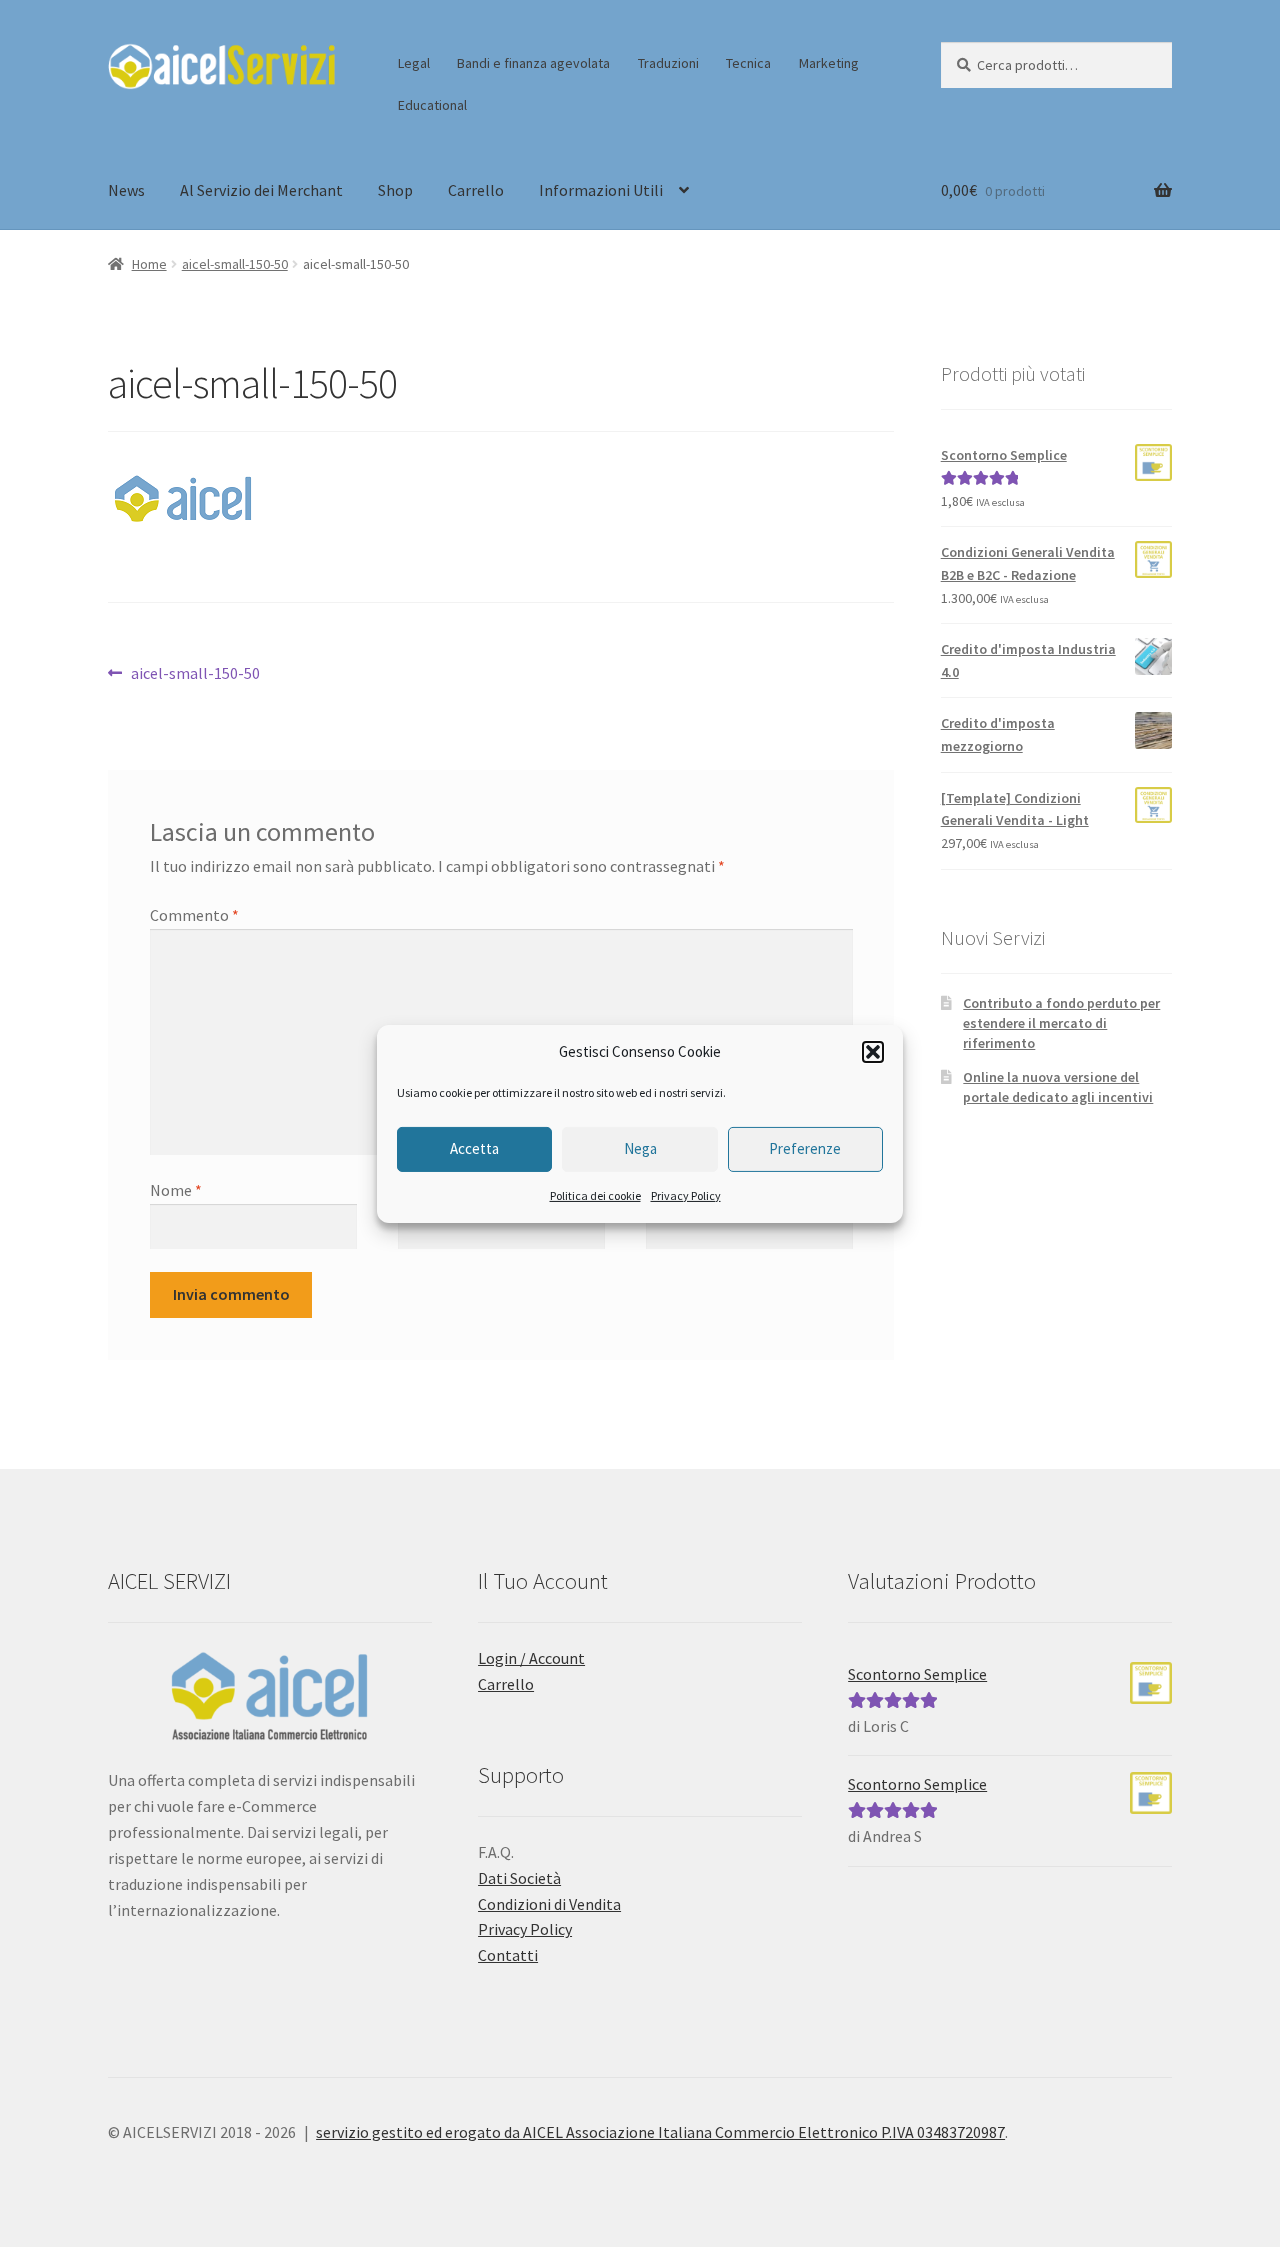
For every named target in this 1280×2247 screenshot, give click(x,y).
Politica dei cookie (595, 1195)
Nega (640, 1148)
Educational (432, 105)
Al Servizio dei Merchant (261, 190)
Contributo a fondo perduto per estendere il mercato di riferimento (1061, 1023)
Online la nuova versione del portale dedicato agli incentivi (1058, 1087)
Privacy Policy (686, 1195)
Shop (395, 190)
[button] (873, 1052)
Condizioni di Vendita (549, 1904)
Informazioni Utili (601, 190)
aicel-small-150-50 (235, 264)
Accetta (474, 1148)
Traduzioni (668, 63)
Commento (194, 915)
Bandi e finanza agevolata (533, 63)
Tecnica (748, 63)
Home (149, 264)
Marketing (829, 63)
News (126, 190)
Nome (176, 1190)
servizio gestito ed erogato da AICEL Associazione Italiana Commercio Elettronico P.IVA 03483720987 (660, 2132)
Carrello (476, 190)
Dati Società (519, 1878)
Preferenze (805, 1148)
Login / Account (531, 1658)
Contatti (508, 1955)
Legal (414, 63)
